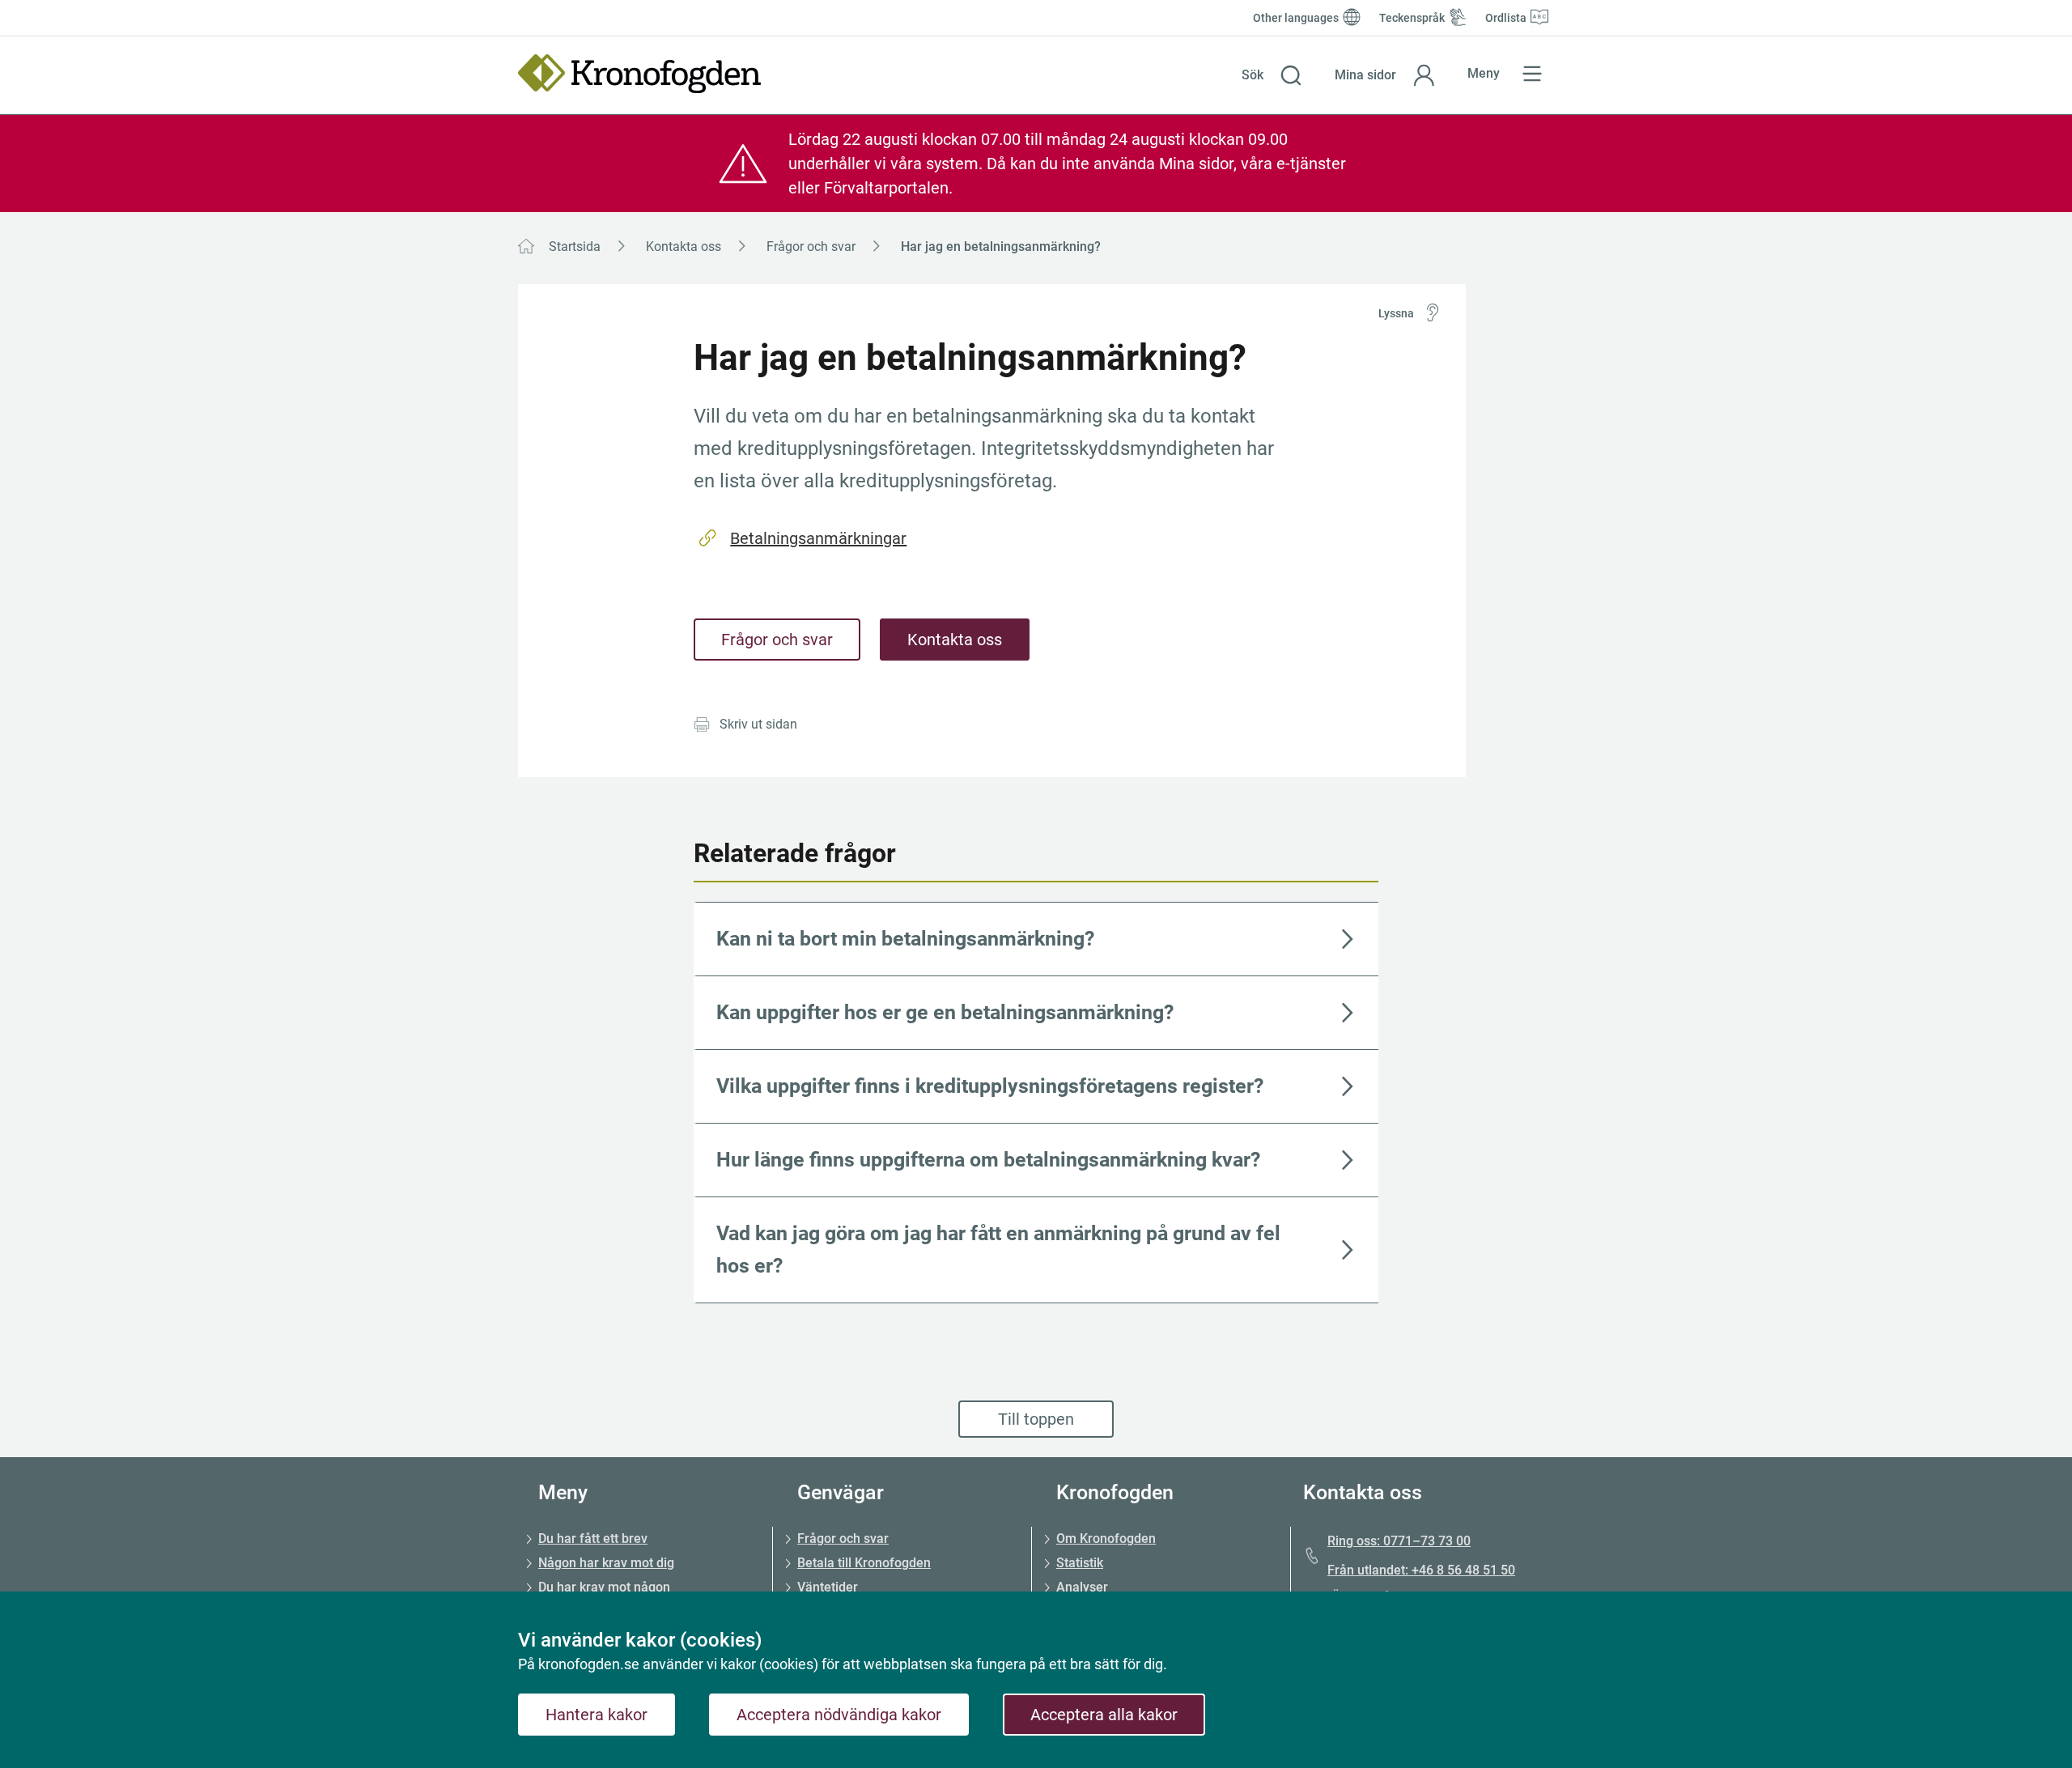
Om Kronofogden (1106, 1538)
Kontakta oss (684, 246)
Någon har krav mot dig (606, 1563)
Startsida (575, 246)
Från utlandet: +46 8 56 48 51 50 (1421, 1570)
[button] (1272, 75)
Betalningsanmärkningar (818, 538)
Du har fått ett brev (593, 1538)
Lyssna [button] (1396, 313)
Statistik (1080, 1563)
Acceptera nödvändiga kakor (839, 1715)
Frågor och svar (811, 246)
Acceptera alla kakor (1104, 1715)
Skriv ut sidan (758, 724)
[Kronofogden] (639, 74)
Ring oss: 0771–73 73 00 (1399, 1541)
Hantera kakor (597, 1715)
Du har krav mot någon (604, 1587)
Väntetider (828, 1587)
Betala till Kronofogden (864, 1563)
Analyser (1082, 1587)
